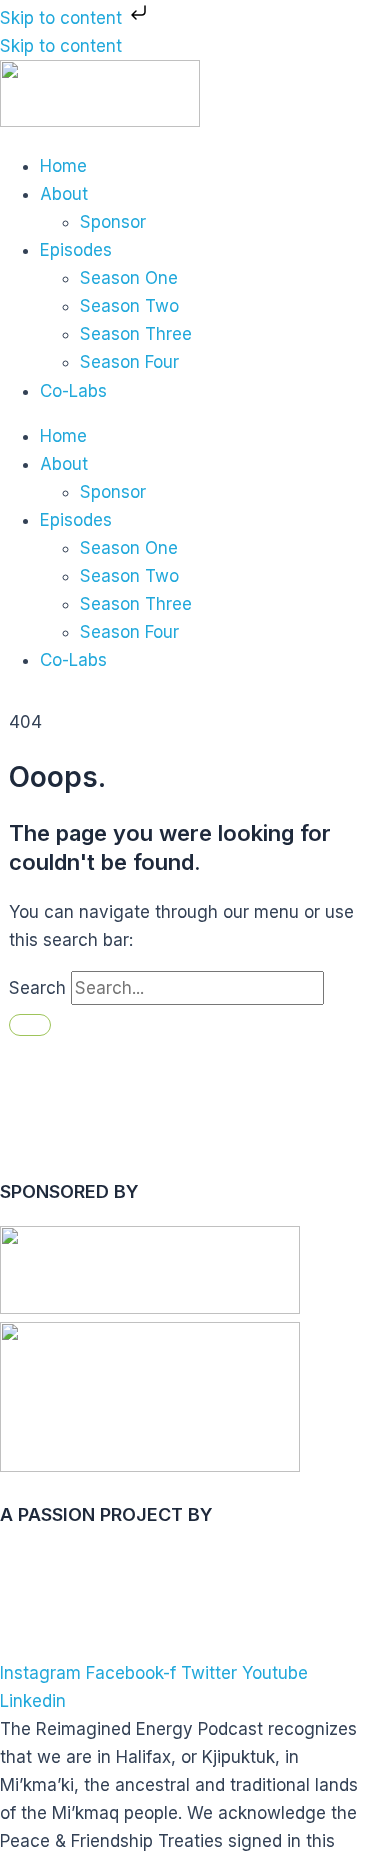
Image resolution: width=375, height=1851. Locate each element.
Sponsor (113, 222)
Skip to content (63, 18)
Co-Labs (73, 391)
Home (63, 166)
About (64, 194)
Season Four (129, 362)
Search (37, 988)
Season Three (136, 334)
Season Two (129, 306)
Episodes (76, 250)
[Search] (30, 1025)
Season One (129, 278)
